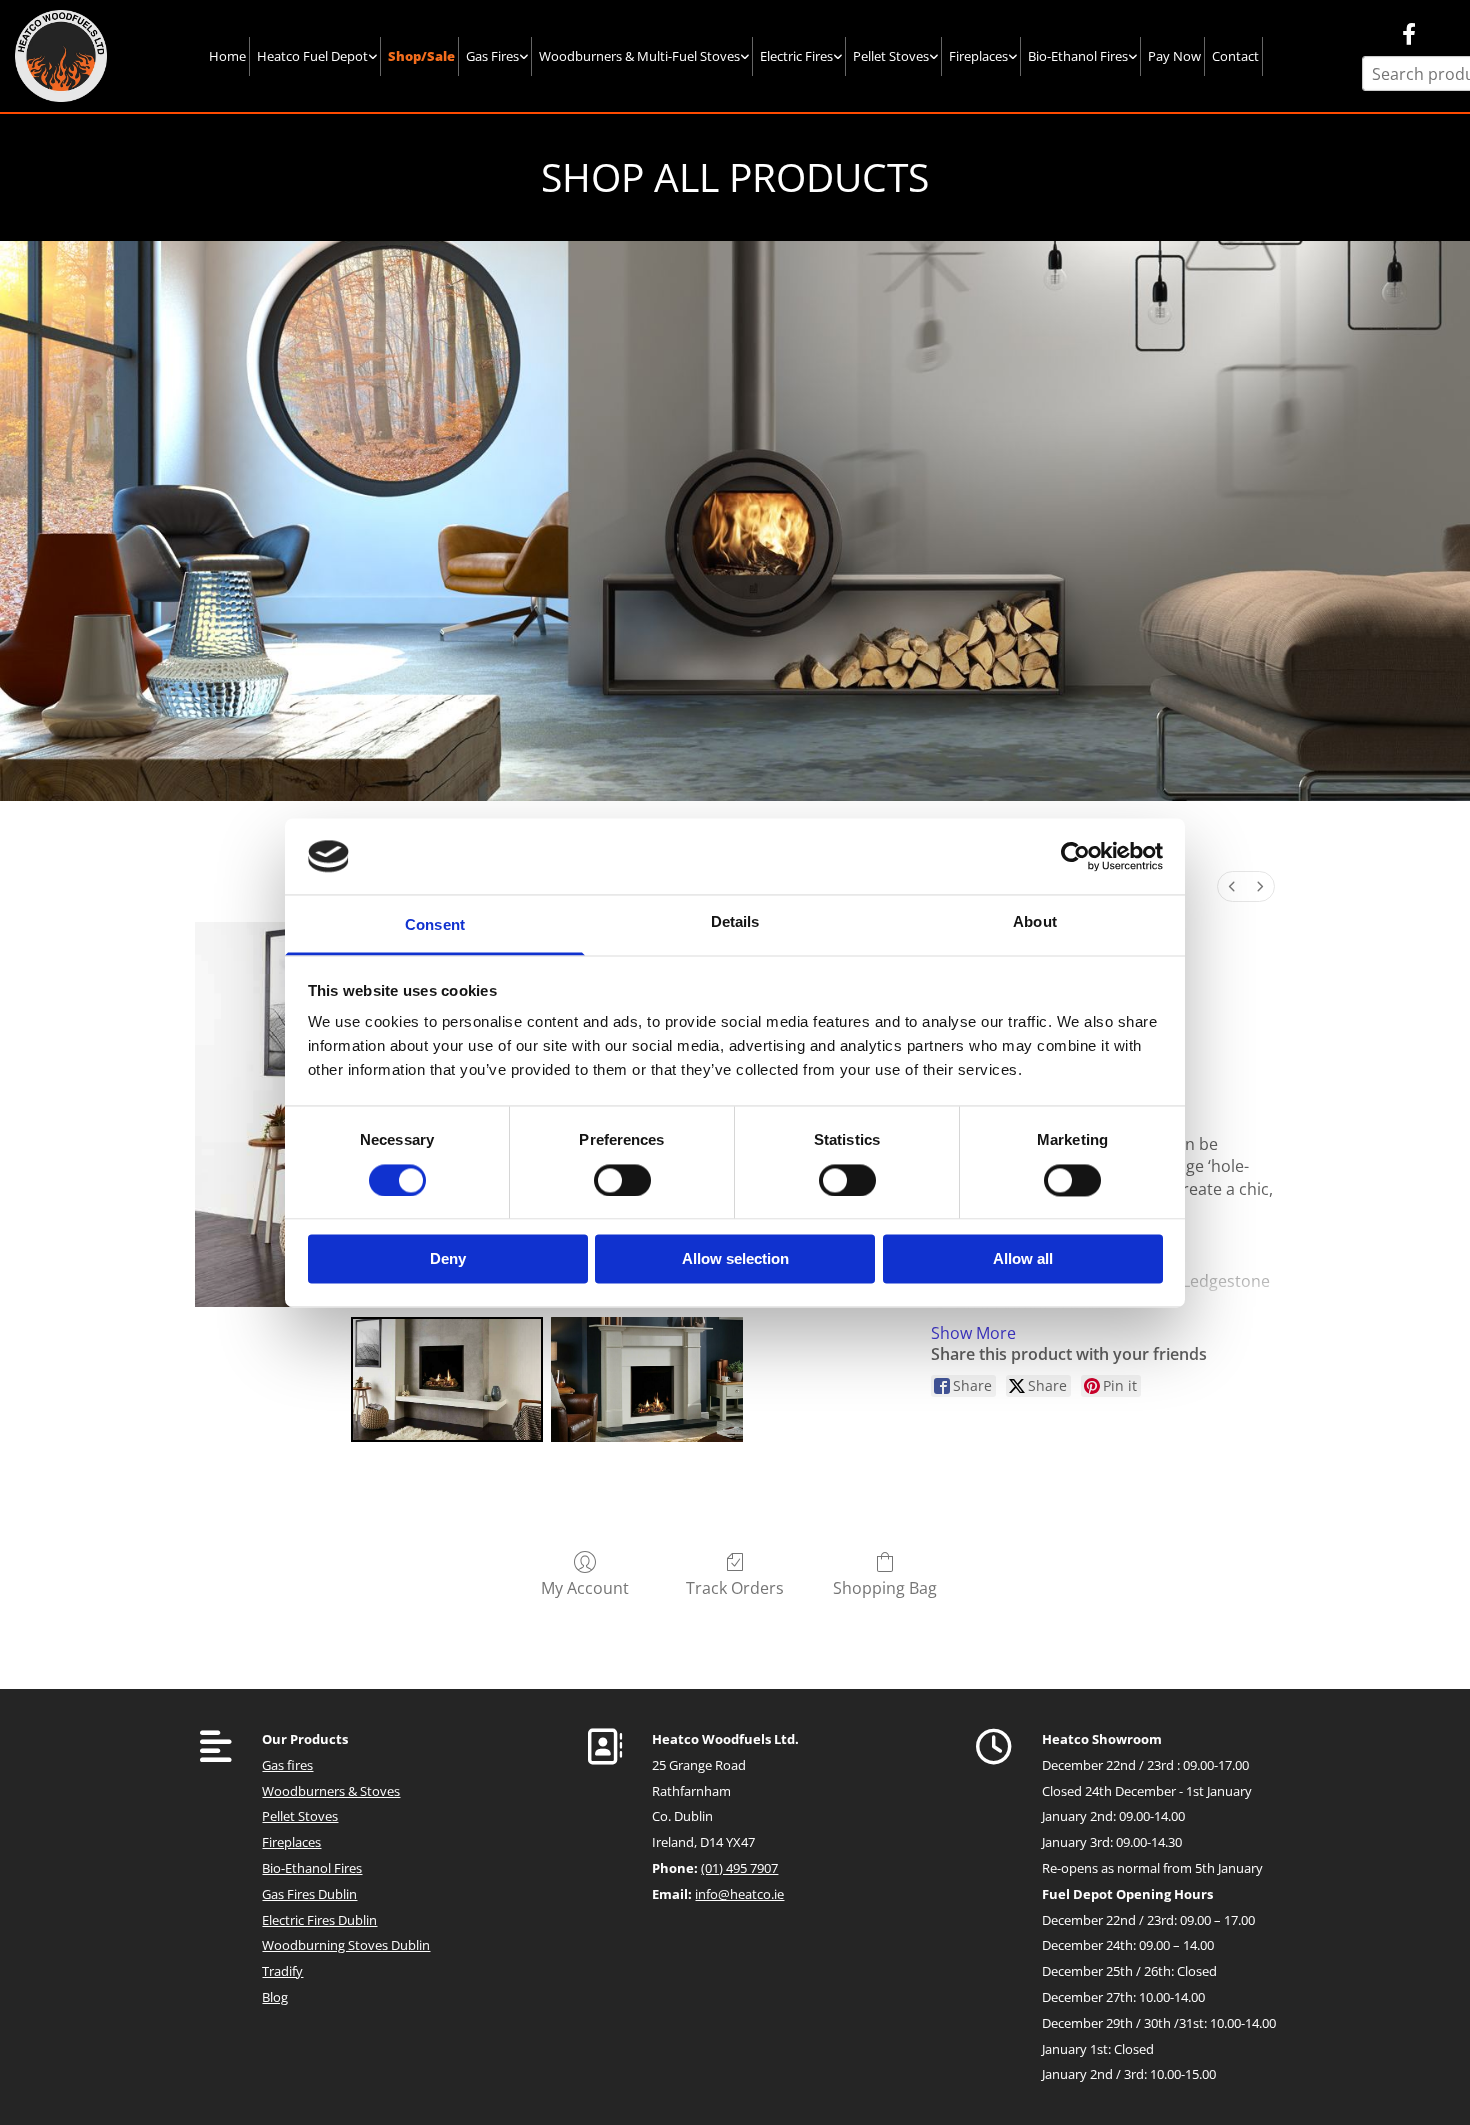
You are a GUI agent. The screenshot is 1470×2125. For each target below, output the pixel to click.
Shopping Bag (885, 1587)
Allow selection (735, 1259)
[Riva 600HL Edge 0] (447, 1379)
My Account (585, 1587)
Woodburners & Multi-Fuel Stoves (639, 56)
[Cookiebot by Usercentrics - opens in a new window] (1075, 856)
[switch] (622, 1180)
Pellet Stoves (891, 56)
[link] (317, 56)
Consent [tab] (435, 925)
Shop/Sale (421, 56)
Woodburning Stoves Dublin (346, 1945)
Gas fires (287, 1765)
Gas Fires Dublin (309, 1894)
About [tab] (1035, 922)
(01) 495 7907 (739, 1868)
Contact (1235, 56)
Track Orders (735, 1587)
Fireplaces (978, 56)
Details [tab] (735, 922)
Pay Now (1174, 56)
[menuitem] (1232, 886)
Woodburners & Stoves (331, 1791)
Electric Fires (796, 56)
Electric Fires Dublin (319, 1920)
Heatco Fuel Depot (312, 56)
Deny (448, 1259)
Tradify (282, 1971)
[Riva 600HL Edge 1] (647, 1379)
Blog (275, 1997)
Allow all (1023, 1259)
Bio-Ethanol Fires (1078, 56)
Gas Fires (492, 56)
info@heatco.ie (739, 1894)
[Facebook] (1408, 33)
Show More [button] (973, 1333)
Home (227, 56)
